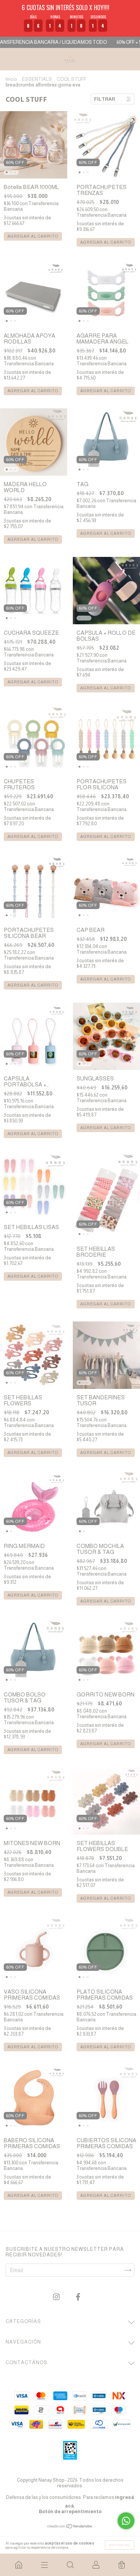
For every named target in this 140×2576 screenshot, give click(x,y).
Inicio (11, 79)
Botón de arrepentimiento (70, 2511)
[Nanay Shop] (18, 2565)
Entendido (120, 2545)
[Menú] (44, 2565)
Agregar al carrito (33, 236)
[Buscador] (70, 2565)
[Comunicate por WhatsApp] (126, 2521)
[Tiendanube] (70, 2526)
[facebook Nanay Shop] (78, 2297)
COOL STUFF (71, 79)
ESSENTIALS (37, 79)
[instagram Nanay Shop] (57, 2297)
